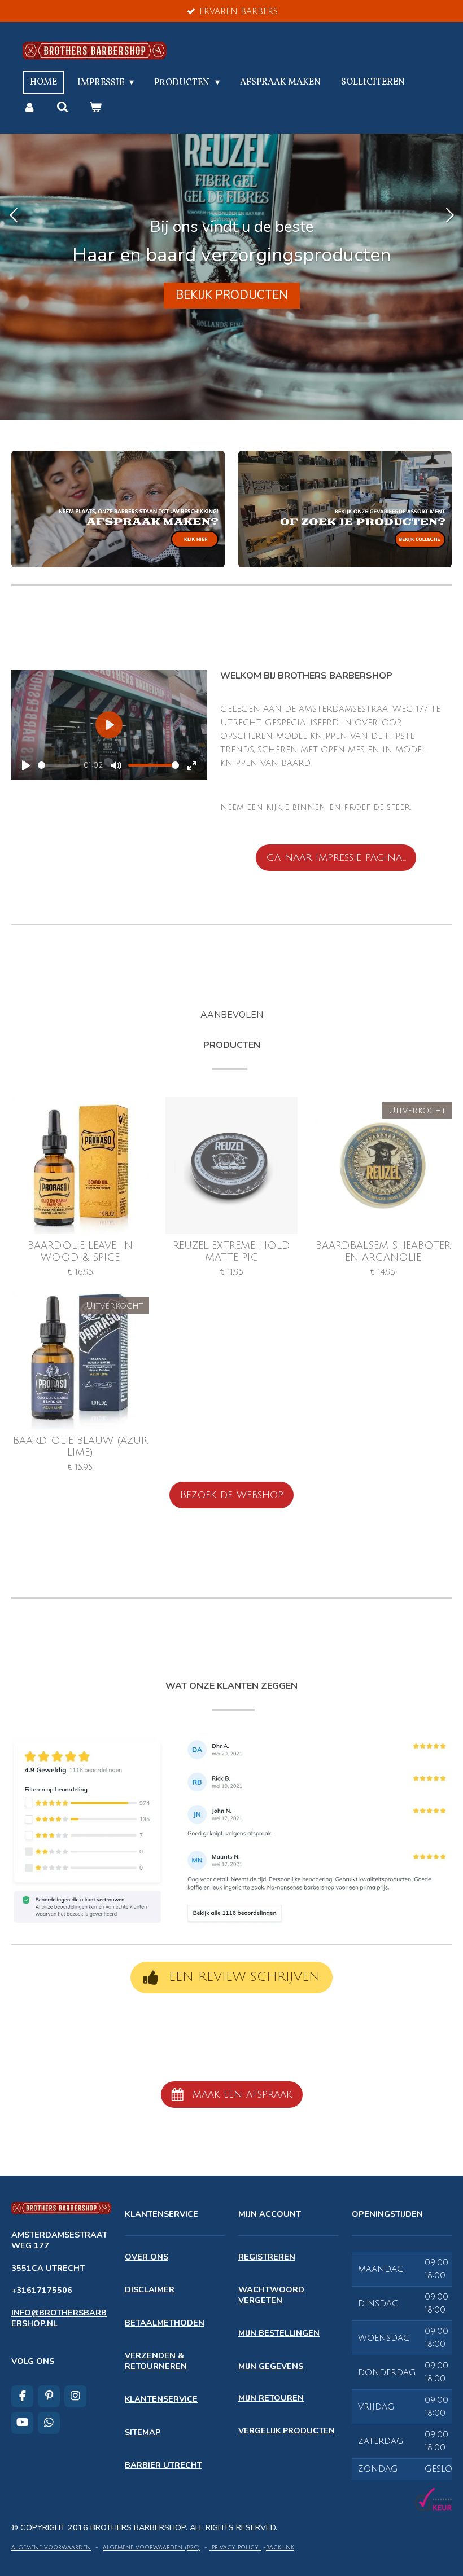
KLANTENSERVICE (161, 2399)
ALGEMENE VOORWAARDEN (143, 2548)
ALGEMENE (27, 2548)
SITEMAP (143, 2432)
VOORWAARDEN (66, 2548)
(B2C (190, 2548)
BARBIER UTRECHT (163, 2465)
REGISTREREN (267, 2257)
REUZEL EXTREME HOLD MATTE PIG (231, 1251)
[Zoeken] (62, 107)
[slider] (59, 765)
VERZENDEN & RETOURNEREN (156, 2361)
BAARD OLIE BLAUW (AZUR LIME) (80, 1446)
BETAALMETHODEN (165, 2323)
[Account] (29, 107)
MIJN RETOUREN (271, 2398)
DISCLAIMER (150, 2289)
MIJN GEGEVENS (271, 2366)
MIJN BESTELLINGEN (279, 2333)
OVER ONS (147, 2257)
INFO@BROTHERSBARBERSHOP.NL (59, 2318)
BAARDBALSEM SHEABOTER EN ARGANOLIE (383, 1251)
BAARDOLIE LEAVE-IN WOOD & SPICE (80, 1251)
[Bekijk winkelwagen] (95, 107)
